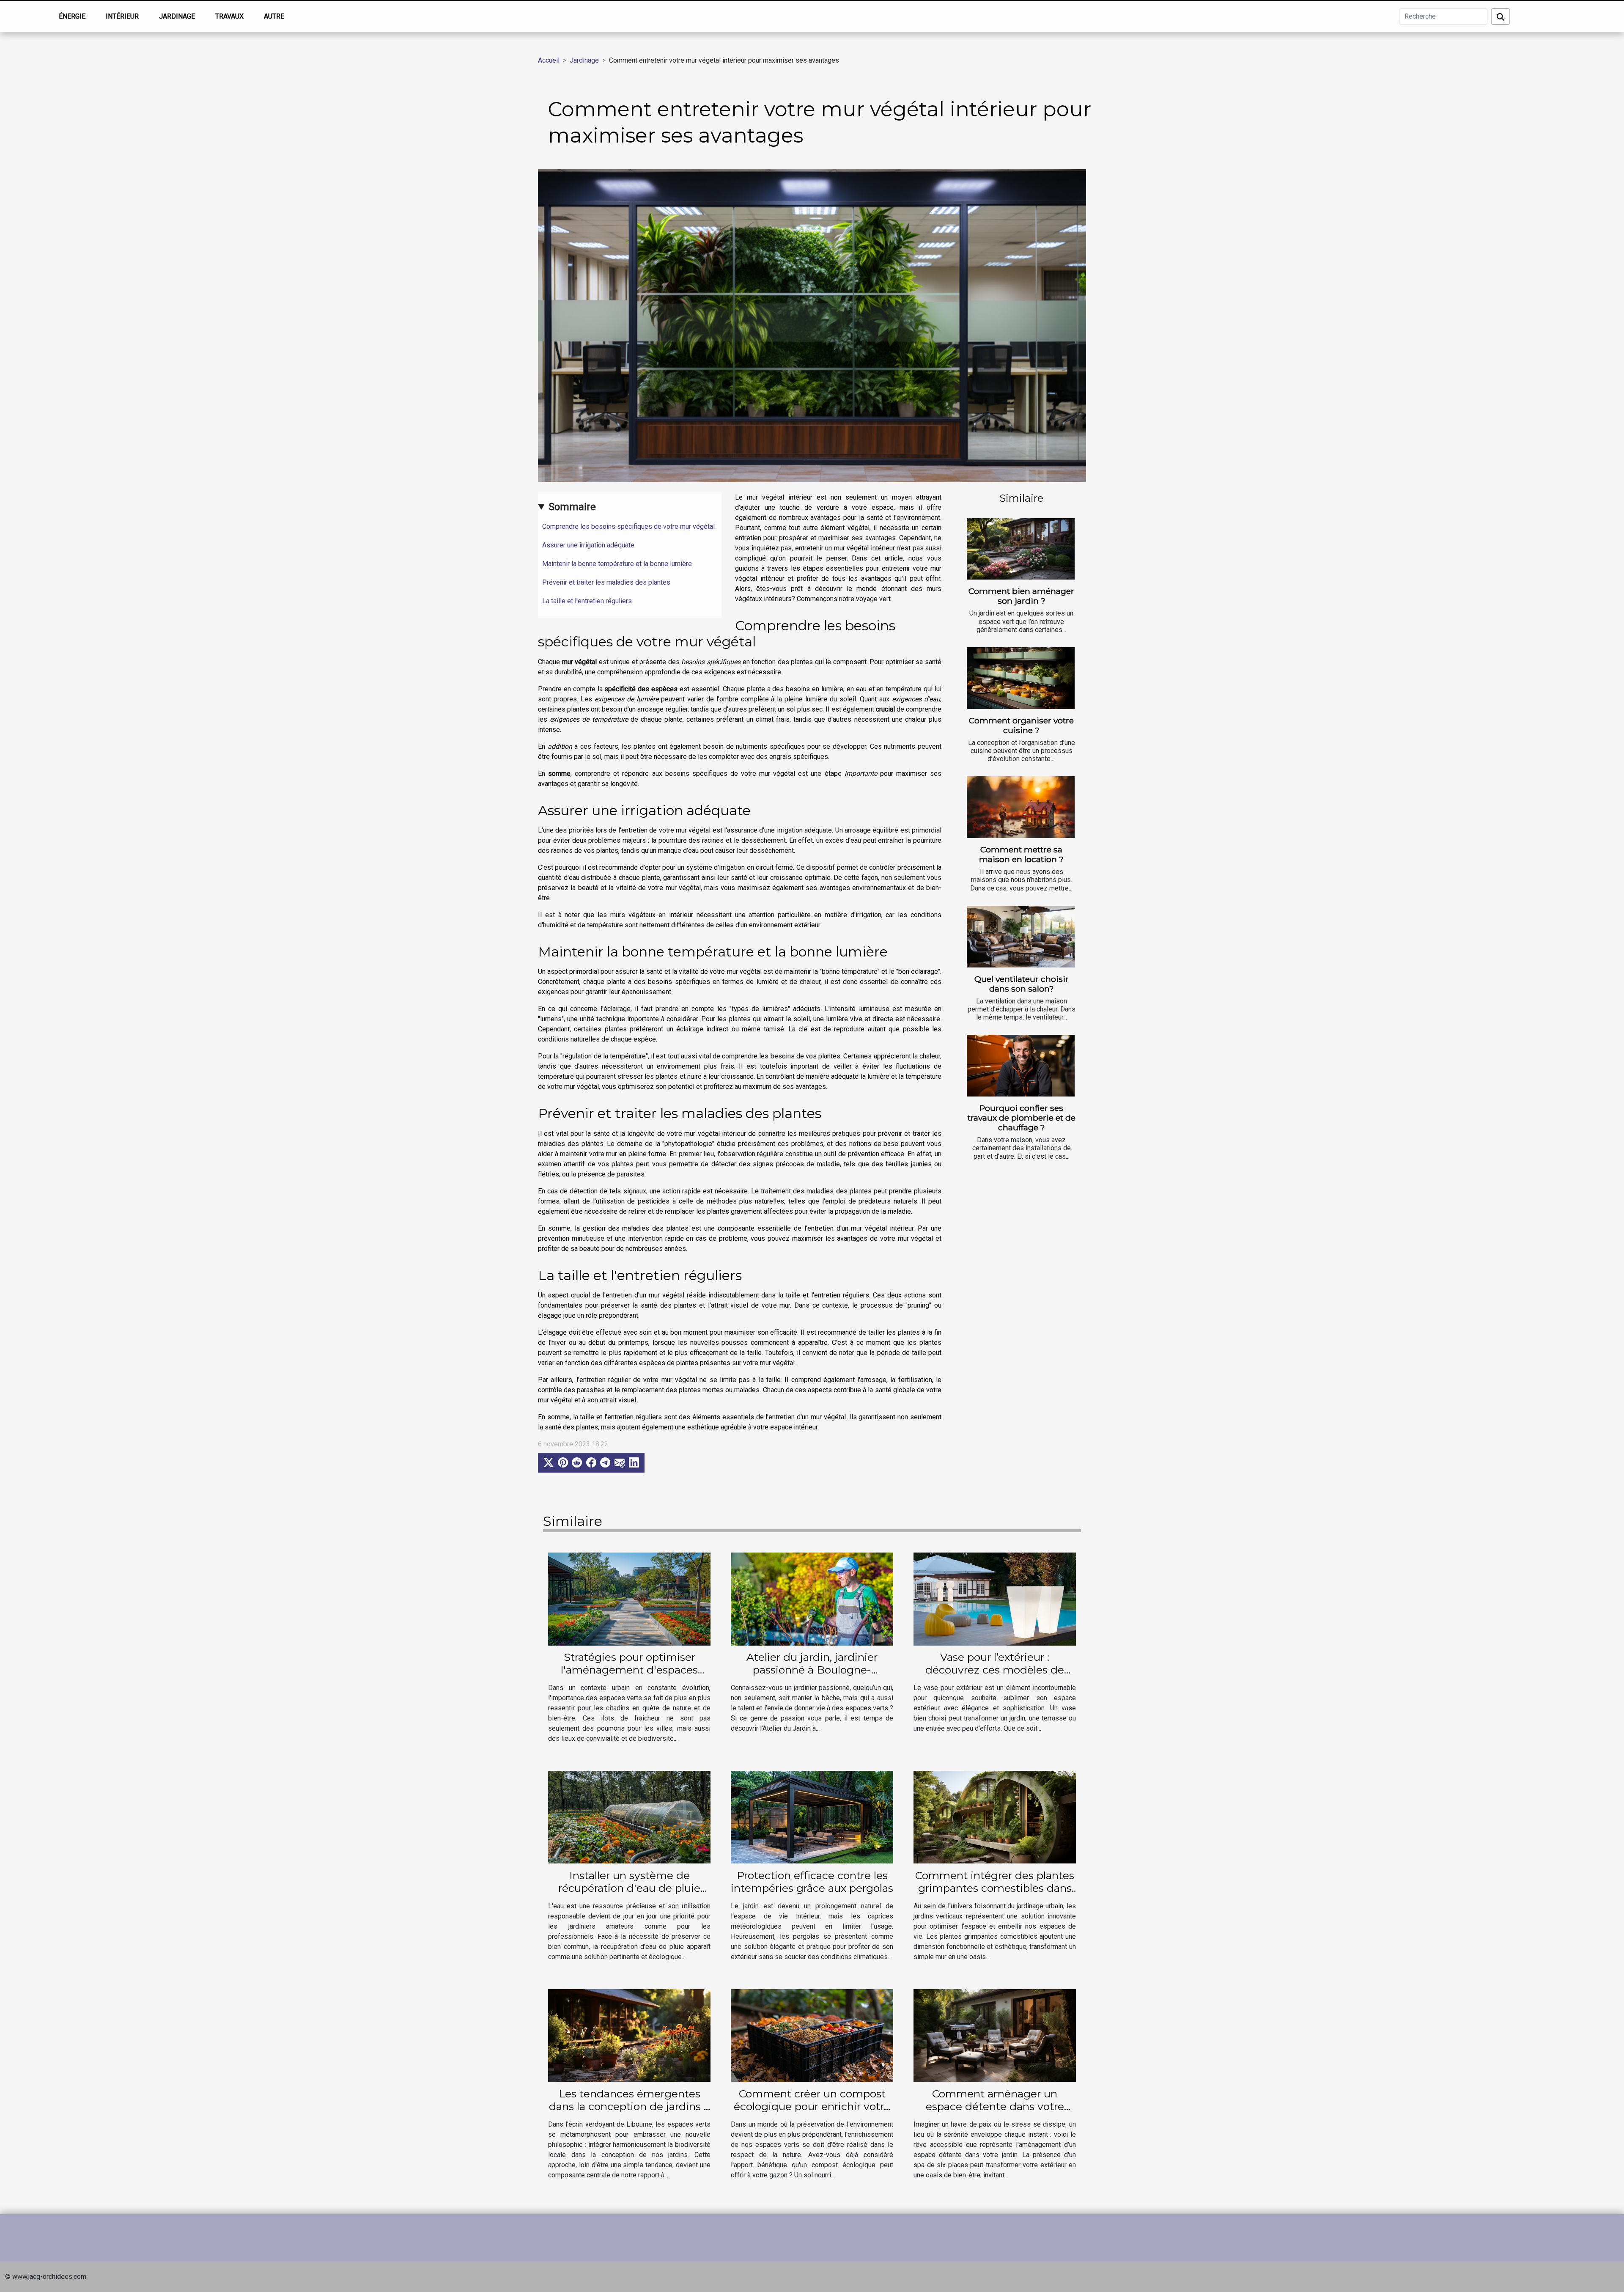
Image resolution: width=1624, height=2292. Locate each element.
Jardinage (177, 16)
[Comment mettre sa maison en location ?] (1021, 807)
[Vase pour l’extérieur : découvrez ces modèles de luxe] (995, 1598)
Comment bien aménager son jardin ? (1021, 596)
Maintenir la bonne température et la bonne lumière (617, 564)
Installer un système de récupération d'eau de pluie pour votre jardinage (629, 1888)
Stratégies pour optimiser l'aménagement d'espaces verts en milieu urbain (629, 1670)
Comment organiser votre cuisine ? (1021, 725)
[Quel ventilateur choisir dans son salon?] (1021, 937)
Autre (274, 16)
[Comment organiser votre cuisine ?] (1021, 678)
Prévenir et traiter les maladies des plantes (606, 582)
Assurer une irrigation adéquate (588, 545)
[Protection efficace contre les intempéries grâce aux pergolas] (812, 1817)
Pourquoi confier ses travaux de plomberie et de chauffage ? (1022, 1118)
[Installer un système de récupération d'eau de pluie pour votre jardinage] (629, 1817)
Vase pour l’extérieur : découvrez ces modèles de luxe (995, 1670)
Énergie (72, 16)
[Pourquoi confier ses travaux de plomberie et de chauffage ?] (1021, 1066)
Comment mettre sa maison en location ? (1021, 854)
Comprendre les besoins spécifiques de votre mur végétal (628, 526)
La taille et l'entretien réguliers (587, 601)
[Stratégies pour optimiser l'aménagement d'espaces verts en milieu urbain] (629, 1598)
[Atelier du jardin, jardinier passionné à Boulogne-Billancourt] (812, 1598)
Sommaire (572, 507)
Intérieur (122, 16)
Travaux (229, 16)
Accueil (549, 60)
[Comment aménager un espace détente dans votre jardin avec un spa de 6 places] (995, 2035)
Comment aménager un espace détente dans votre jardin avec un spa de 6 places (995, 2106)
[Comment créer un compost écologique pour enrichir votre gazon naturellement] (812, 2035)
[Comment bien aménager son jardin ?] (1021, 549)
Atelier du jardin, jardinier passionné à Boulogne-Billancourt (812, 1670)
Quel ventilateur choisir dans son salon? (1022, 984)
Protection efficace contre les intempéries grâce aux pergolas (812, 1882)
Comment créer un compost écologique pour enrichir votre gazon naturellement (812, 2106)
